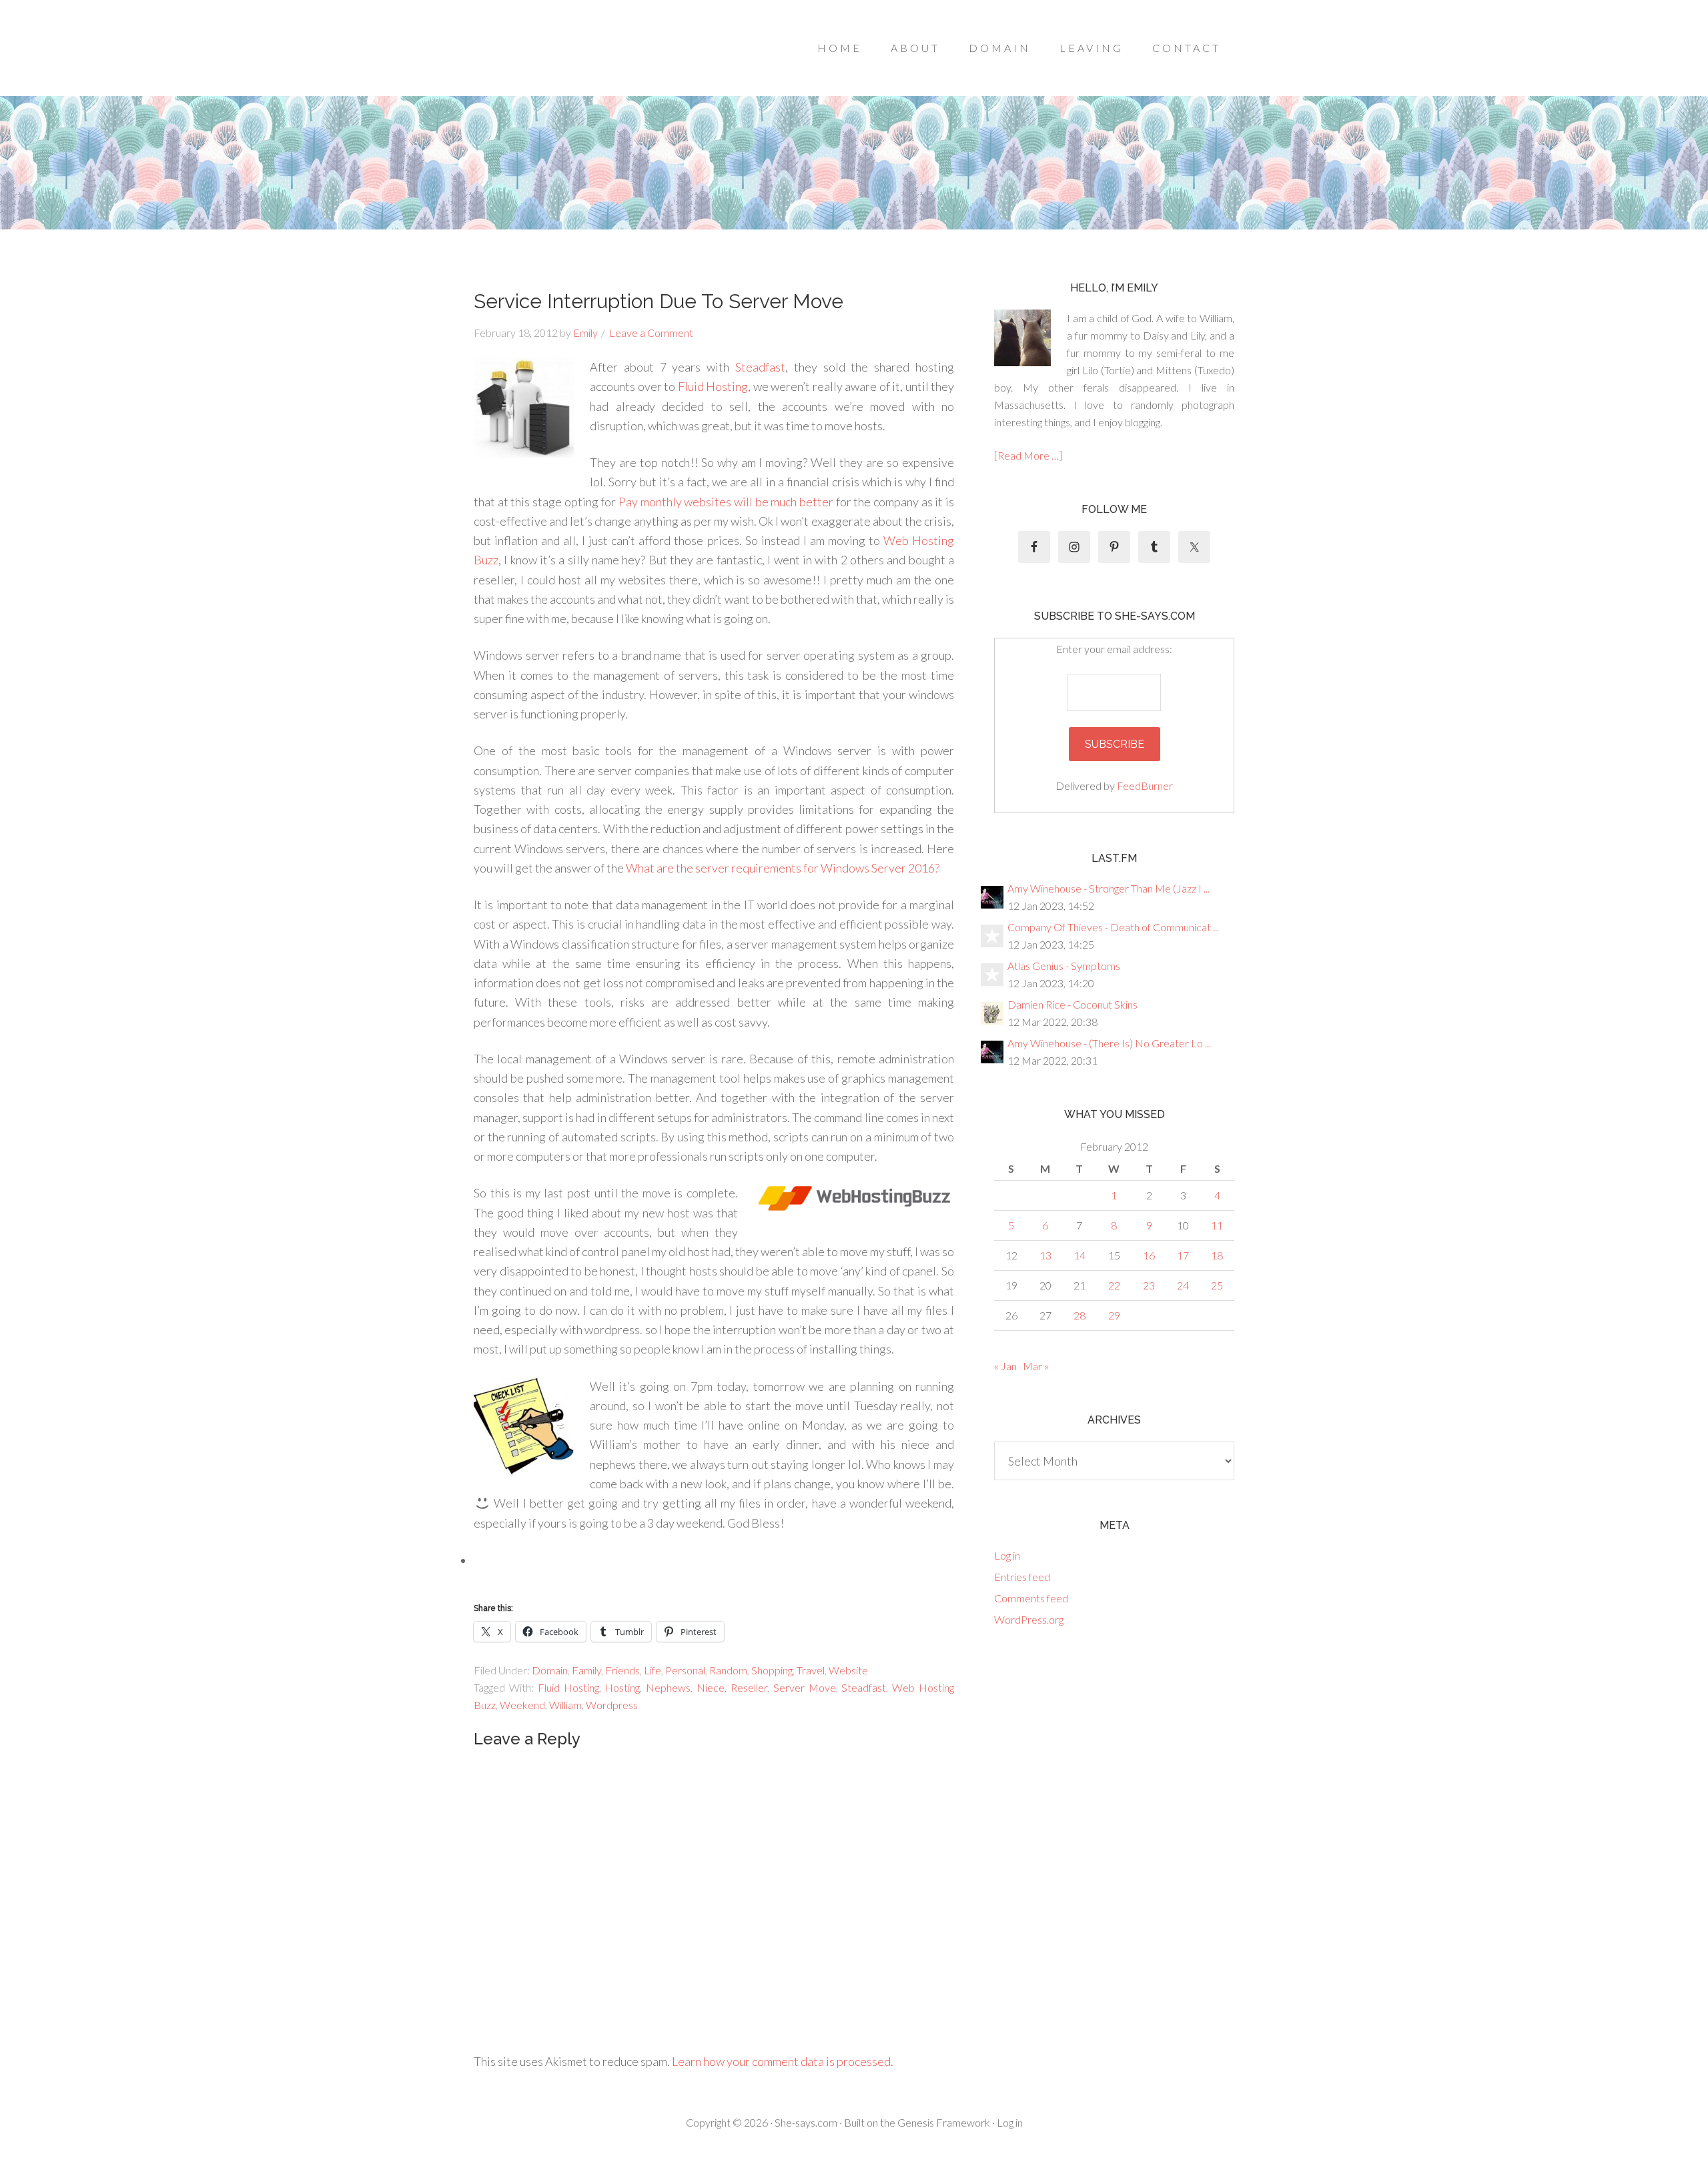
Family (586, 1670)
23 (1149, 1285)
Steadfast (760, 367)
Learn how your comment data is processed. (783, 2061)
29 (1114, 1315)
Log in (1007, 1555)
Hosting (622, 1687)
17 (1183, 1255)
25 (1217, 1285)
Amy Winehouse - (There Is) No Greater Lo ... (1109, 1043)
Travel (811, 1670)
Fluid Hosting (713, 386)
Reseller (749, 1687)
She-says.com (806, 2122)
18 (1217, 1255)
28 (1080, 1315)
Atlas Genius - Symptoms (1064, 966)
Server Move (805, 1687)
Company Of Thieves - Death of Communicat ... (1113, 927)
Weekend (522, 1705)
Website (848, 1670)
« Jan (1005, 1366)
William (565, 1705)
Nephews (668, 1687)
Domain (550, 1670)
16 (1149, 1255)
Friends (622, 1670)
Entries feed (1022, 1577)
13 (1045, 1255)
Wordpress (612, 1705)
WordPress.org (1029, 1619)
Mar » (1036, 1366)
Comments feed (1031, 1598)
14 (1080, 1255)
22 (1114, 1285)
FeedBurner (1145, 785)
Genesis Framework (944, 2122)
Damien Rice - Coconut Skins (1073, 1004)
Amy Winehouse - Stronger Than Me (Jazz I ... (1109, 888)
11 (1217, 1225)
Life (653, 1670)
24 (1183, 1285)
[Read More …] (1028, 455)
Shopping (772, 1670)
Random (728, 1670)
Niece (711, 1687)
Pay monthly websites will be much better (726, 502)
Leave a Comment (651, 333)
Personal (685, 1670)
